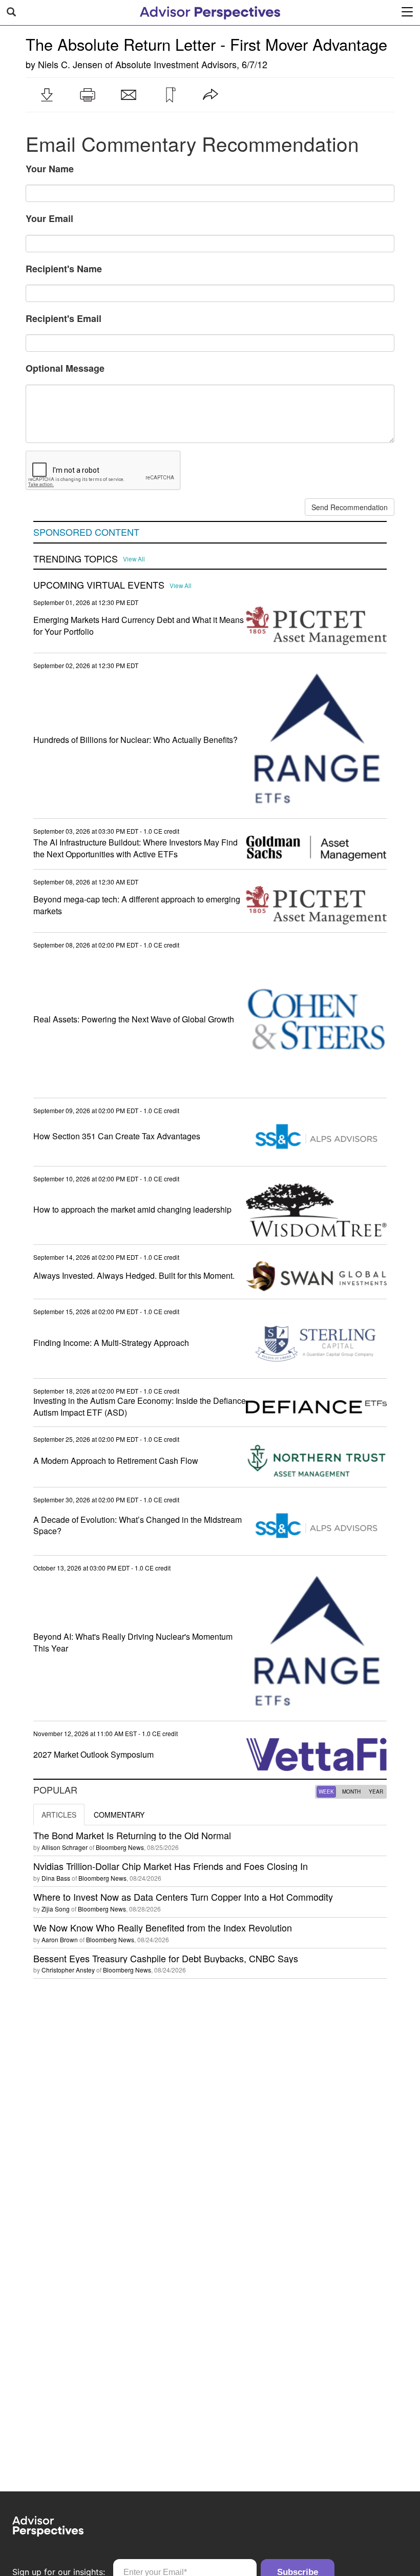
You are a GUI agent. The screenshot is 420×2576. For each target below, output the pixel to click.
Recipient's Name (64, 269)
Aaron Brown (60, 1939)
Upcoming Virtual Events (99, 585)
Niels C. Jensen (70, 64)
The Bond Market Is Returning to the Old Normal (132, 1835)
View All (134, 559)
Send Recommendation (350, 507)
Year (376, 1792)
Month (351, 1792)
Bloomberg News (120, 1847)
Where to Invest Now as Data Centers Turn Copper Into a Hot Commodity (183, 1897)
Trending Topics (76, 559)
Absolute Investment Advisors (176, 64)
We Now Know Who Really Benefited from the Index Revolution (163, 1927)
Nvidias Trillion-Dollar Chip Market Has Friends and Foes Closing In (171, 1866)
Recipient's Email (64, 318)
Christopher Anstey (68, 1970)
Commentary (119, 1815)
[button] (47, 95)
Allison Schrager (65, 1847)
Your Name (50, 169)
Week (326, 1792)
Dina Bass (56, 1878)
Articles (59, 1815)
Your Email (49, 218)
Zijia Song (56, 1909)
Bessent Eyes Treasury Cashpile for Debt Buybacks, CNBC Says (166, 1958)
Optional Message (65, 368)
